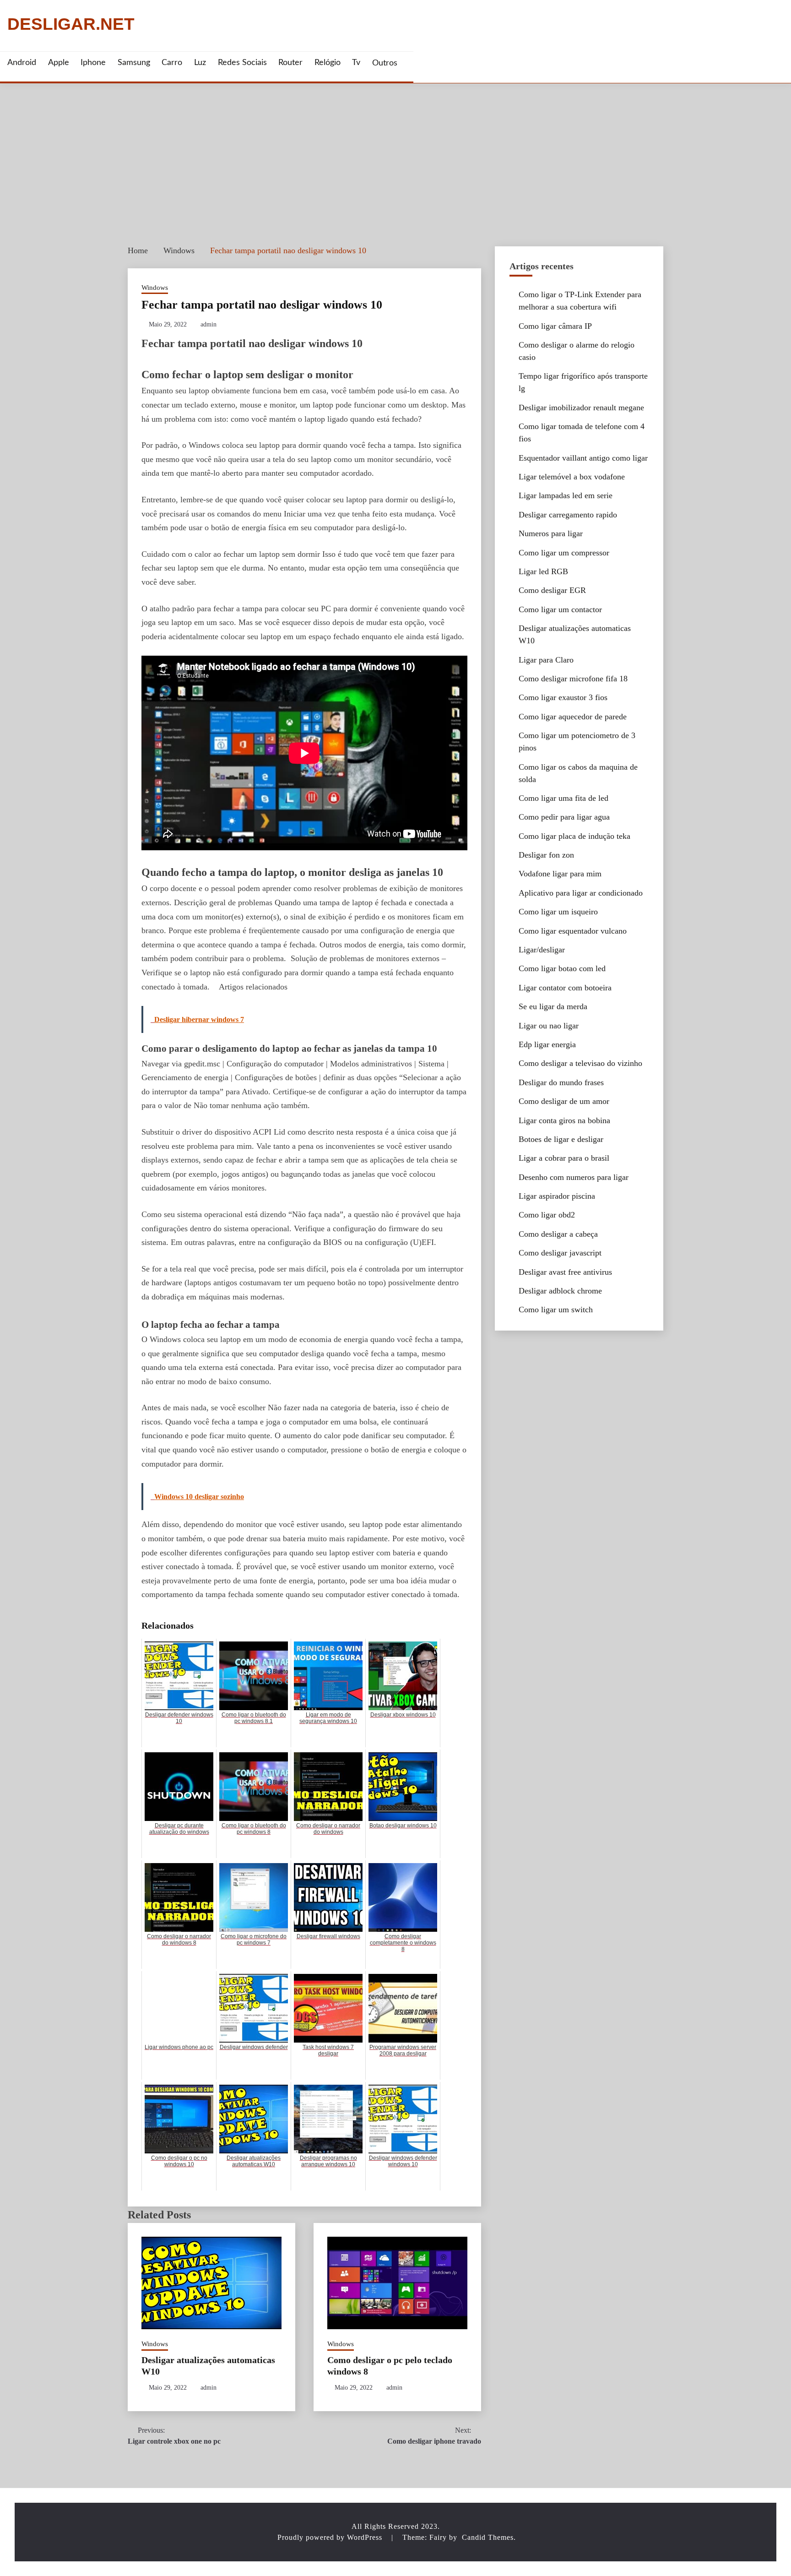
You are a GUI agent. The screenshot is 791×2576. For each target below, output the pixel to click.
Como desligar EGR (552, 590)
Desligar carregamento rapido (568, 515)
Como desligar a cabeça (558, 1234)
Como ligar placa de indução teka (574, 836)
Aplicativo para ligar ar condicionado (581, 893)
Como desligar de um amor (564, 1101)
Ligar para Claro (546, 660)
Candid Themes (488, 2537)
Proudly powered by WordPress (331, 2537)
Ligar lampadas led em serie (566, 495)
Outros (385, 63)
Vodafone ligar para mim (560, 874)
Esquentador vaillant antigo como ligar (583, 458)
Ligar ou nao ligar (549, 1026)
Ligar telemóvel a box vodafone (572, 477)
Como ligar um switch (556, 1310)
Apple (59, 63)
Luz (200, 63)
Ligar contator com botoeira (565, 988)
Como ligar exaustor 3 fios (563, 697)
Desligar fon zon (546, 855)
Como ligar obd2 (547, 1215)
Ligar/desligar (542, 950)
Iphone (93, 63)
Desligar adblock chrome (560, 1291)
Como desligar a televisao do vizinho (580, 1063)
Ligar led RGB (543, 571)
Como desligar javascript (560, 1253)
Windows (155, 288)
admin (209, 324)
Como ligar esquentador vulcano (573, 931)
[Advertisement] (395, 152)
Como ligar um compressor (564, 553)
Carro (172, 63)
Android (22, 63)
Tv (356, 63)
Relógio (328, 63)
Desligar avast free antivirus (565, 1272)
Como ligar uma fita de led (563, 798)
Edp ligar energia (547, 1044)
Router (290, 63)
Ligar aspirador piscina (557, 1196)
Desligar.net (71, 24)
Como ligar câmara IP (555, 326)
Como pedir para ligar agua (564, 817)
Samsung (134, 63)
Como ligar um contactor (560, 609)
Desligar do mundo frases (561, 1082)
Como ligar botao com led (562, 968)
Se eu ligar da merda (553, 1006)
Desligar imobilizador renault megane (581, 408)
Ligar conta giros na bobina (564, 1120)
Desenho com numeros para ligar (574, 1177)
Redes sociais (242, 63)
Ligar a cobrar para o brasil (564, 1158)
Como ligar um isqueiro (558, 912)
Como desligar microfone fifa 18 (573, 679)
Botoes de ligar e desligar (561, 1139)
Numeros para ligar (551, 533)
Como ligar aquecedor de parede (573, 717)
